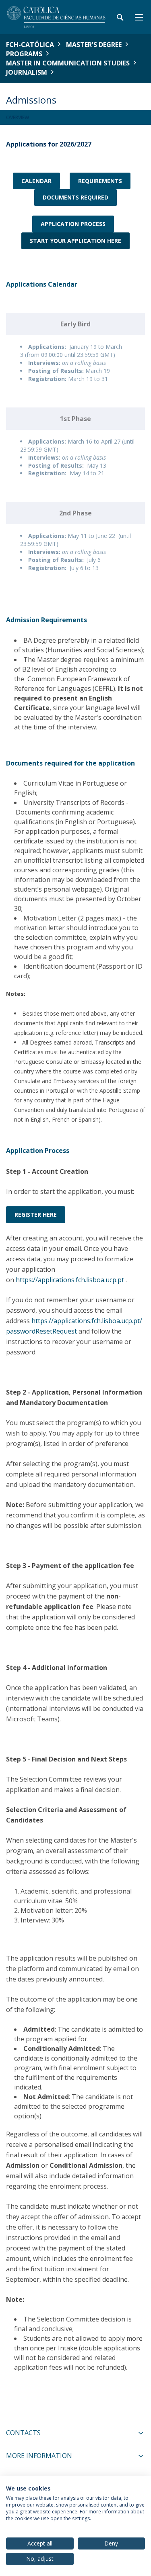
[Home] (56, 17)
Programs (24, 54)
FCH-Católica (30, 45)
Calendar (36, 181)
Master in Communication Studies (68, 63)
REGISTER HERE (36, 1215)
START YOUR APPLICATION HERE (75, 241)
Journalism (27, 72)
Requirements (100, 181)
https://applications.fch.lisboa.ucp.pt (70, 1280)
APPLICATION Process (73, 224)
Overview (18, 117)
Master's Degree (94, 45)
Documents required (75, 197)
